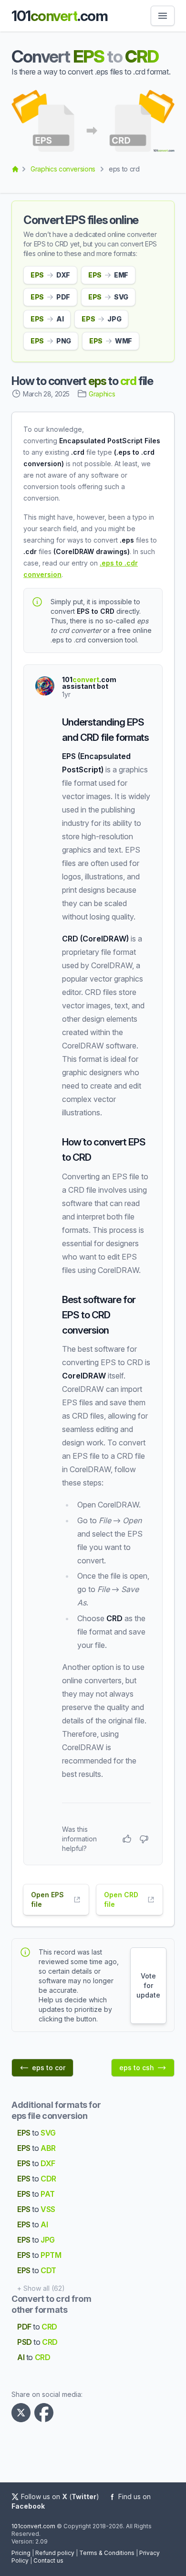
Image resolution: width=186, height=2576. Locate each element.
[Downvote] (144, 1839)
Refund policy (55, 2553)
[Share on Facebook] (46, 2413)
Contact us (48, 2560)
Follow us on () (60, 2496)
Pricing (21, 2553)
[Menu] (163, 16)
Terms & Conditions (107, 2553)
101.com (59, 16)
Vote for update (148, 1985)
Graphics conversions (63, 169)
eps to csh (137, 2068)
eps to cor (49, 2068)
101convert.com (33, 2526)
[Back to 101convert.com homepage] (15, 169)
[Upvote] (127, 1839)
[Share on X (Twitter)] (23, 2413)
